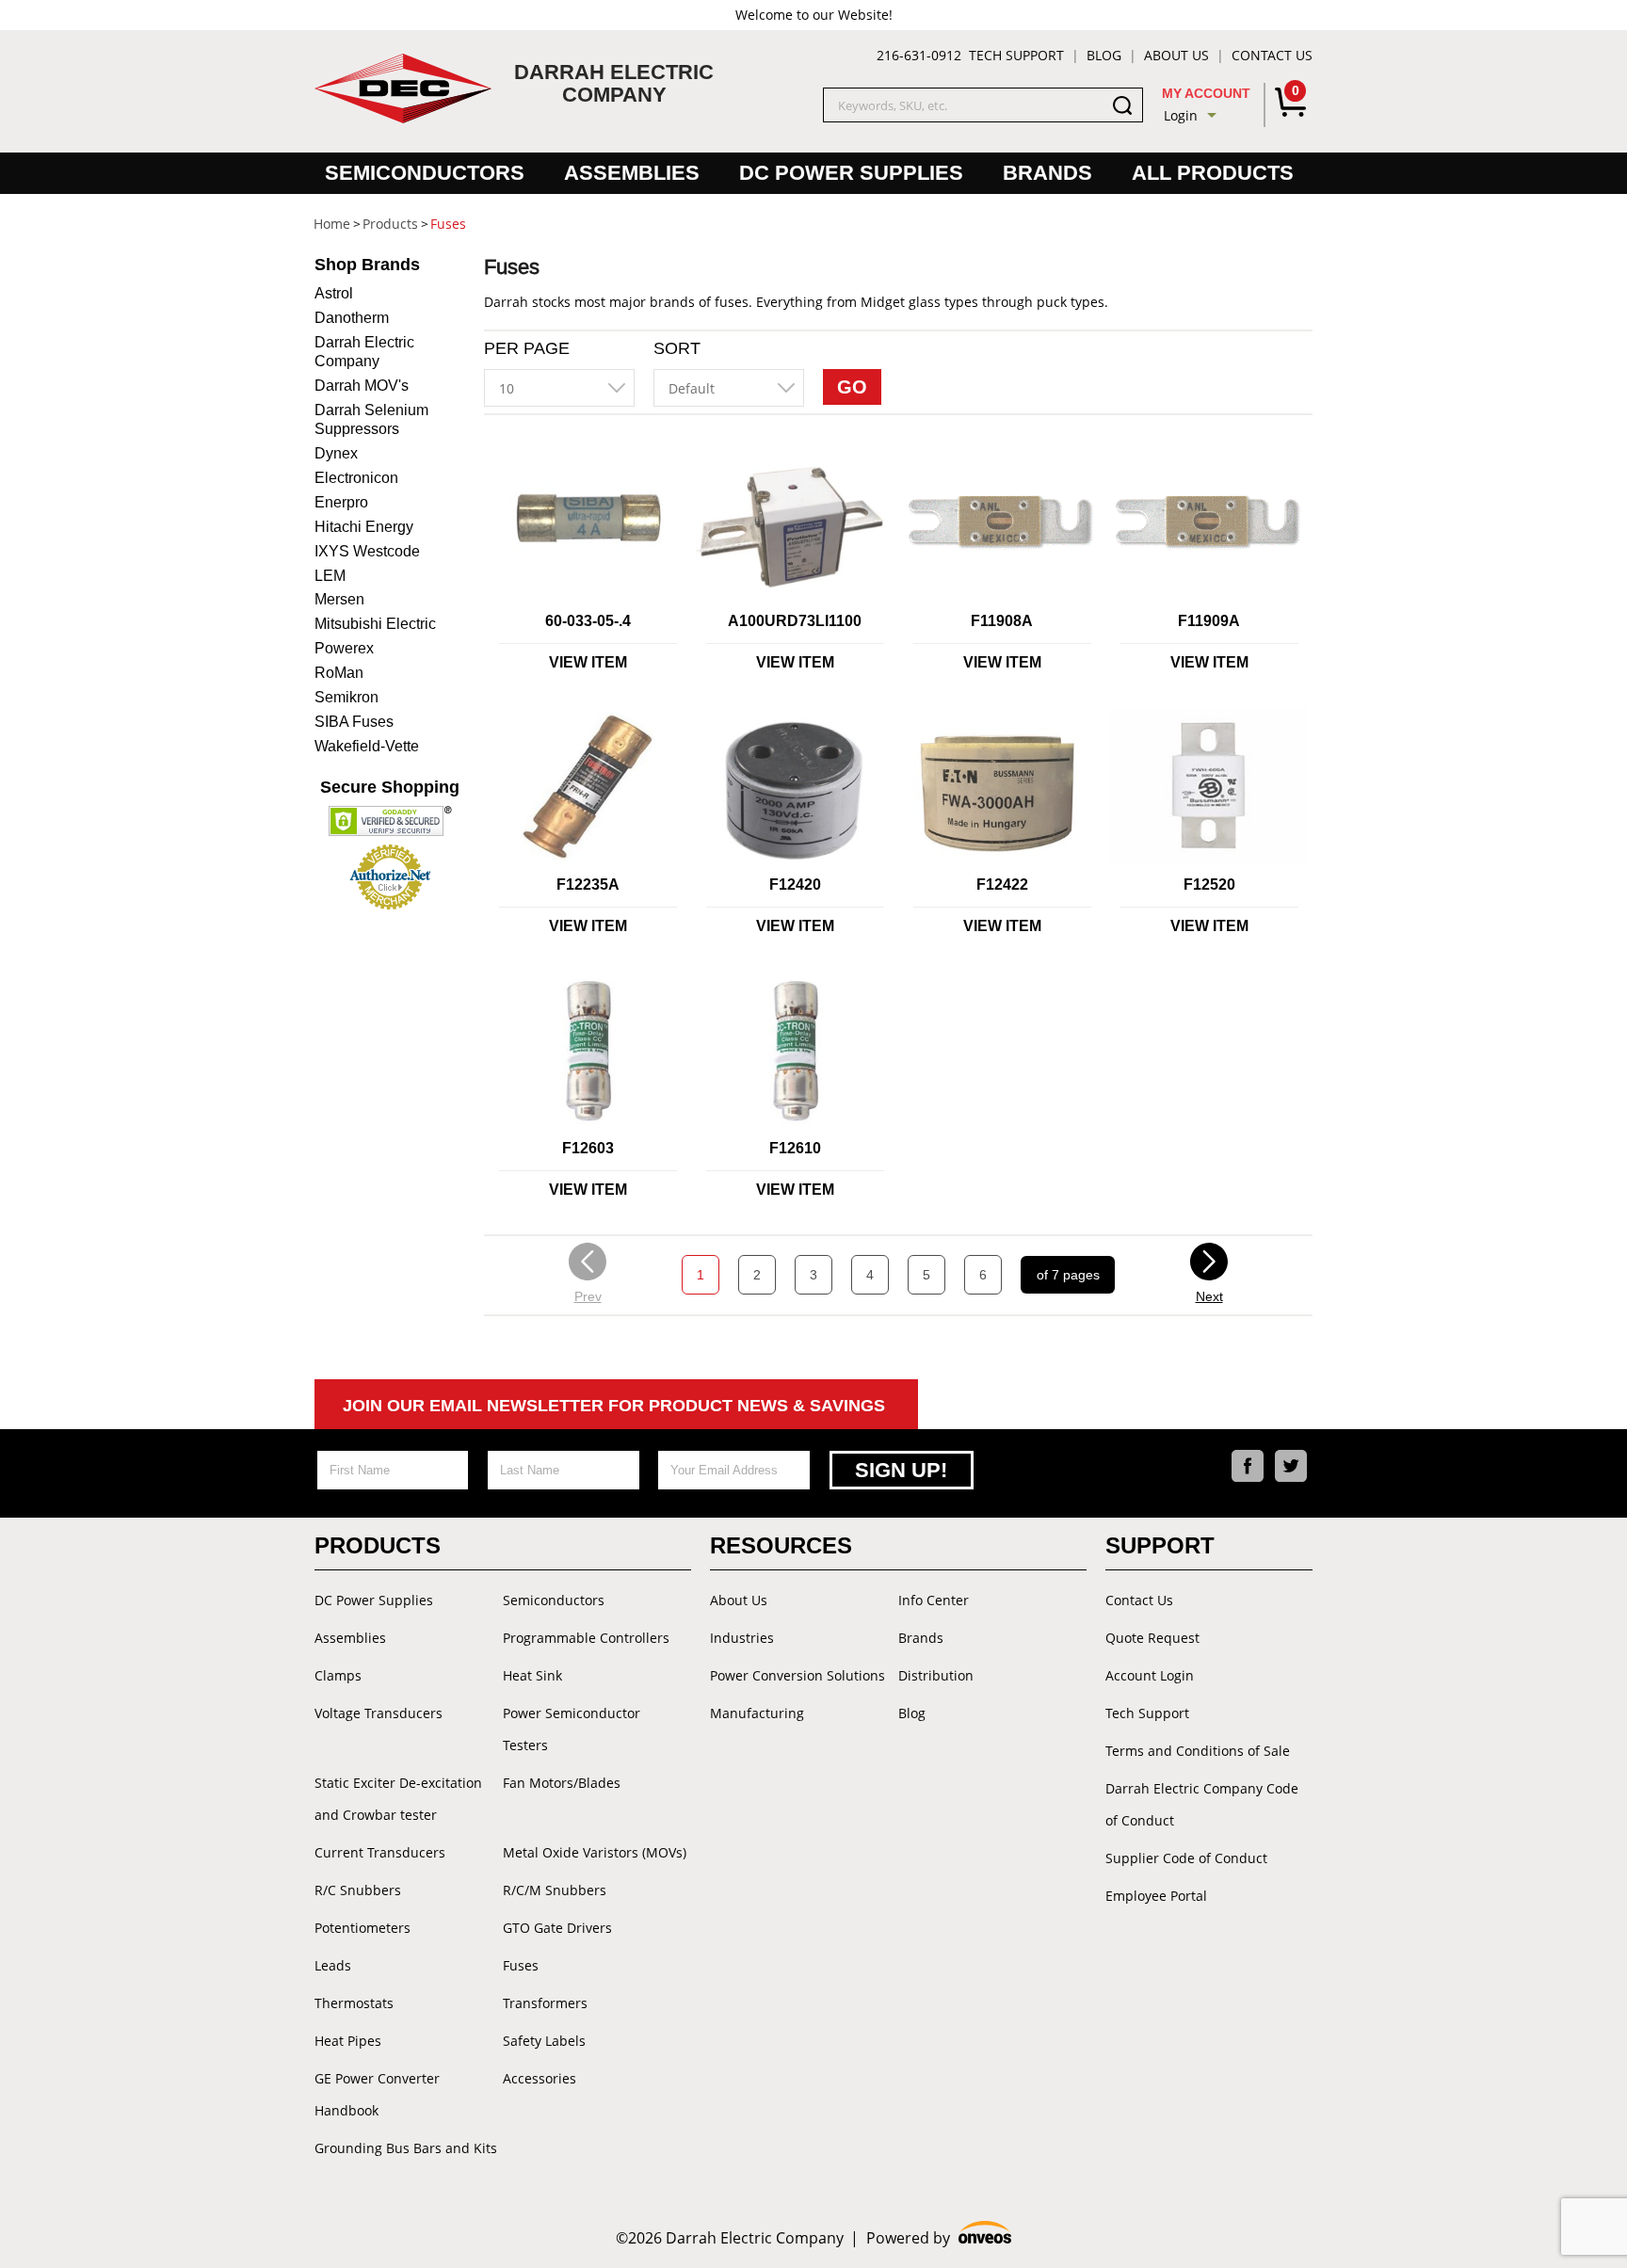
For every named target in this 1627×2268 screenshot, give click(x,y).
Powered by (939, 2238)
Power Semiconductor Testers (572, 1729)
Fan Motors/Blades (562, 1783)
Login (1181, 115)
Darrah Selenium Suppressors (371, 419)
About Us (1176, 55)
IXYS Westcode (367, 551)
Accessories (540, 2078)
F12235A (588, 885)
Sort (677, 348)
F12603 (588, 1148)
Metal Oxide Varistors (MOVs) (595, 1852)
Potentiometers (362, 1928)
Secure (390, 787)
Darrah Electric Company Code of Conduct (1202, 1804)
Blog (1104, 55)
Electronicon (356, 478)
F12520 (1209, 885)
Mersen (339, 599)
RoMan (339, 673)
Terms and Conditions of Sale (1198, 1751)
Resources (781, 1545)
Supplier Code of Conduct (1186, 1858)
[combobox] (559, 388)
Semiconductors (425, 173)
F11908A (1002, 621)
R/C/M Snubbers (555, 1890)
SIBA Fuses (354, 722)
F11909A (1209, 621)
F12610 (795, 1148)
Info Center (934, 1600)
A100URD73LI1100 (795, 621)
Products (378, 1545)
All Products (1213, 173)
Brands (1047, 173)
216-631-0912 (919, 55)
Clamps (338, 1675)
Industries (742, 1638)
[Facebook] (1248, 1466)
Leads (333, 1965)
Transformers (545, 2003)
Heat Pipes (348, 2041)
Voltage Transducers (379, 1713)
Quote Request (1152, 1638)
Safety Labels (544, 2041)
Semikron (346, 697)
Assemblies (632, 173)
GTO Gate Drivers (557, 1928)
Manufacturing (757, 1713)
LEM (330, 576)
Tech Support (1016, 55)
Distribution (936, 1675)
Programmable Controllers (586, 1638)
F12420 (795, 885)
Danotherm (352, 318)
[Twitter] (1291, 1466)
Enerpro (341, 502)
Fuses (521, 1965)
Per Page (527, 348)
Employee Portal (1156, 1896)
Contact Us (1272, 55)
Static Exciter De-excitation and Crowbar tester (398, 1799)
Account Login (1150, 1675)
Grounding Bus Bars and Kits (406, 2148)
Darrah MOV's (362, 386)
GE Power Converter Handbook (377, 2094)
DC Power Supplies (851, 173)
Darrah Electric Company (364, 352)
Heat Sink (532, 1675)
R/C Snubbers (358, 1890)
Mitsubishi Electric (375, 624)
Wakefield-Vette (367, 746)
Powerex (344, 648)
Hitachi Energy (364, 527)
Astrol (334, 293)
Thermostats (354, 2003)
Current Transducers (380, 1852)
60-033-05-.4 (588, 621)
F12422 (1002, 885)
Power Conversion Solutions (797, 1675)
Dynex (336, 453)
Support (1160, 1545)
